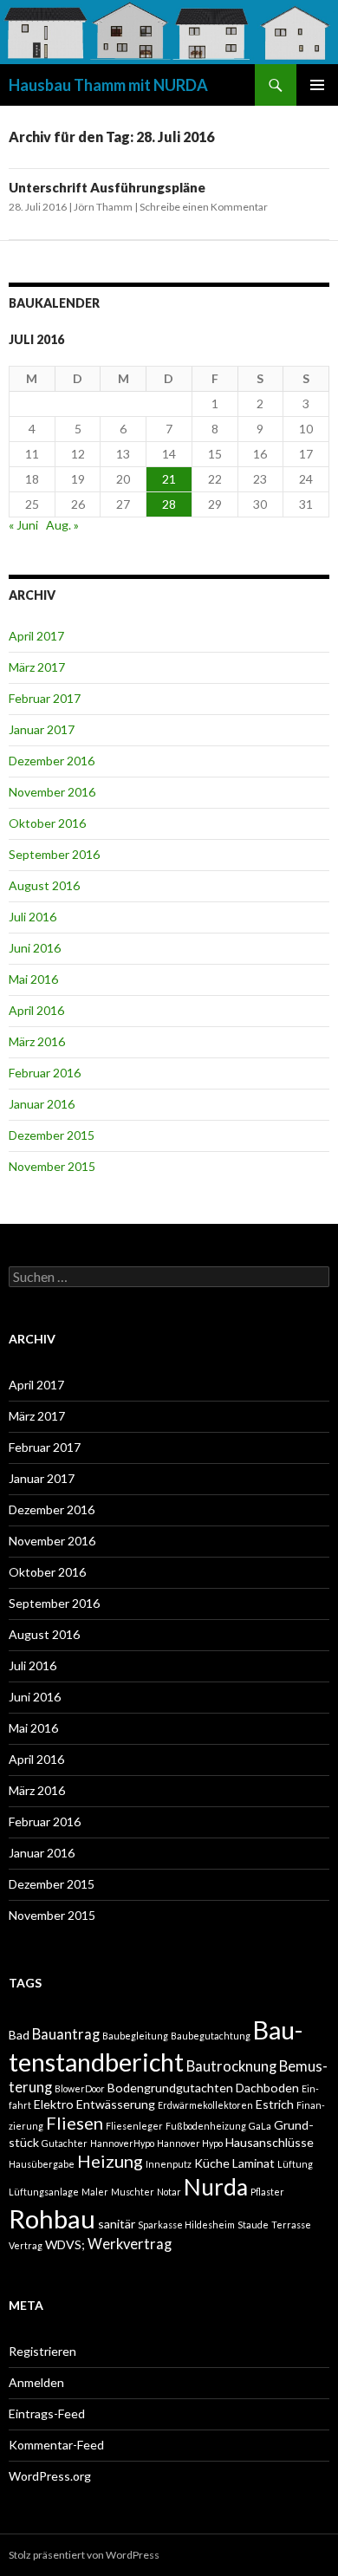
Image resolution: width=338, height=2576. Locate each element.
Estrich (275, 2104)
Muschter (133, 2192)
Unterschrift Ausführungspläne (107, 187)
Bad (19, 2035)
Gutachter (65, 2143)
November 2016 (52, 792)
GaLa (260, 2126)
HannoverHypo (122, 2143)
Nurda (216, 2187)
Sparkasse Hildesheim (186, 2225)
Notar (169, 2192)
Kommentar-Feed (56, 2445)
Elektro (54, 2104)
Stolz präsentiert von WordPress (84, 2555)
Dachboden (267, 2088)
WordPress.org (50, 2476)
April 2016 (36, 1010)
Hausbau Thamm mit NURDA (108, 85)
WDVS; (65, 2244)
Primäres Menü (317, 85)
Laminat (253, 2163)
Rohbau (52, 2218)
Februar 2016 (45, 1073)
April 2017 (36, 636)
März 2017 (37, 667)
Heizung (110, 2161)
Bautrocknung (231, 2066)
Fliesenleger (134, 2126)
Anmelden (36, 2382)
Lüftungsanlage (44, 2192)
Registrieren (42, 2351)
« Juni (23, 525)
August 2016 (44, 885)
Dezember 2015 (52, 1135)
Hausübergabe (42, 2164)
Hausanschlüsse (270, 2142)
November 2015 (52, 1166)
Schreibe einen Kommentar (204, 207)
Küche (212, 2163)
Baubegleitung (135, 2036)
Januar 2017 (42, 729)
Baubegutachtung (211, 2036)
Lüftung (295, 2164)
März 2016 (37, 1041)
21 (169, 479)
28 (169, 504)
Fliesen (75, 2123)
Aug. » (62, 525)
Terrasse (291, 2225)
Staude (253, 2225)
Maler (95, 2192)
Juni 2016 (35, 948)
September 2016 (54, 854)
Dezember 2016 (52, 761)
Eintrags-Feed (47, 2413)
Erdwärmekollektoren (205, 2105)
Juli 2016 (32, 917)
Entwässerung (116, 2104)
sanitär (117, 2224)
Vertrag (26, 2245)
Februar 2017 (45, 698)
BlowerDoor (80, 2088)
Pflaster (267, 2192)
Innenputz (169, 2164)
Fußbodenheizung (206, 2126)
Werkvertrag (130, 2244)
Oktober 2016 (47, 823)
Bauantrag (66, 2034)
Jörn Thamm (103, 207)
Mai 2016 (33, 979)
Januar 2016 (42, 1104)
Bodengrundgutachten (170, 2088)
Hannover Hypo (190, 2143)
